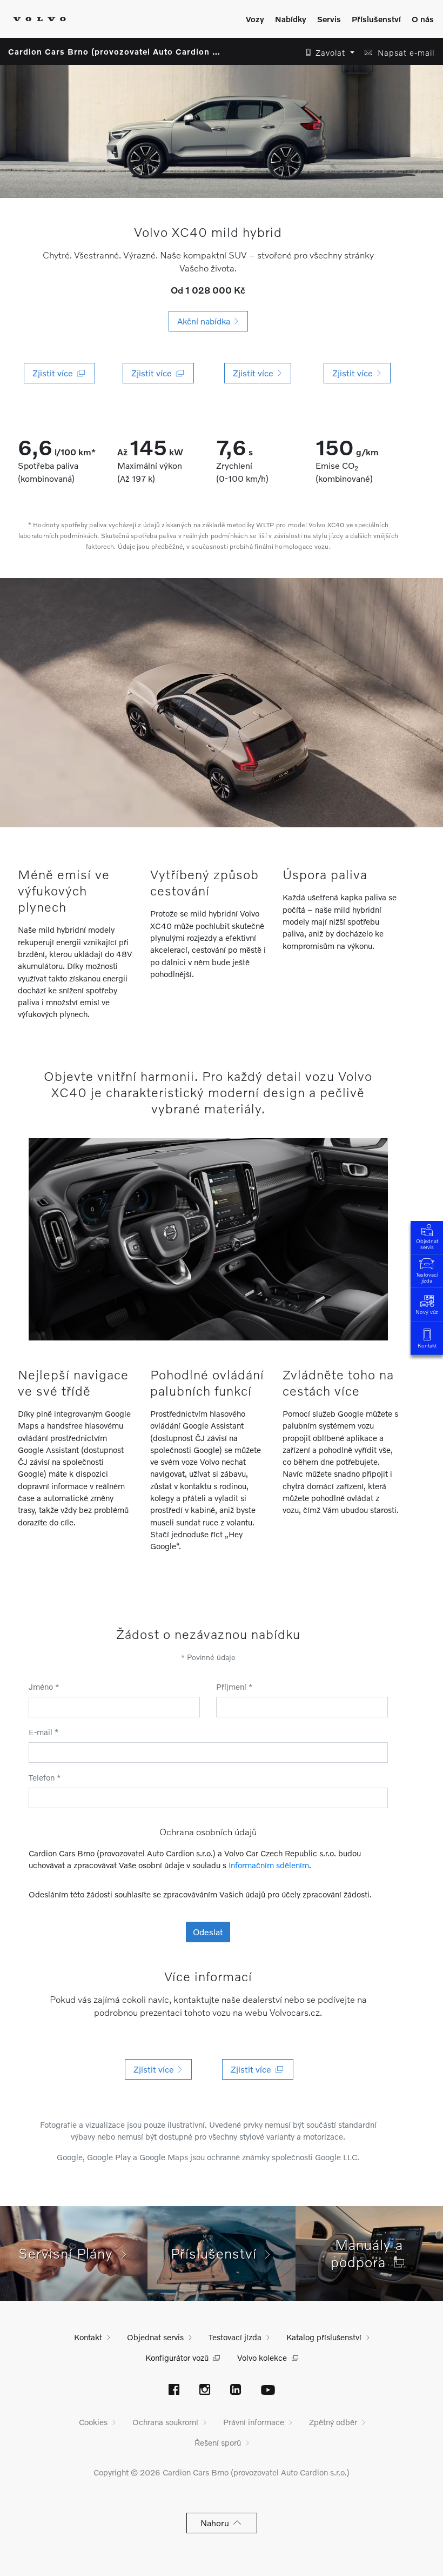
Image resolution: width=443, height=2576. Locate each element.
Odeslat (208, 1932)
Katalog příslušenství (324, 2337)
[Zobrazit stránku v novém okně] (174, 2391)
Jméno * (44, 1687)
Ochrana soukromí (165, 2422)
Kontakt (427, 1345)
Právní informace (254, 2422)
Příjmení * (234, 1687)
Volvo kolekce (262, 2358)
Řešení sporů (218, 2442)
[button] (327, 53)
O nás (423, 19)
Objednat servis (427, 1244)
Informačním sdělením (269, 1865)
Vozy (255, 19)
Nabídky (291, 19)
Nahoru (217, 2523)
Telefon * (45, 1777)
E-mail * (44, 1732)
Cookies (93, 2422)
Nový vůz (427, 1312)
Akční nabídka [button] (206, 321)
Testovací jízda (427, 1277)
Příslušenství (376, 19)
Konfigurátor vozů (177, 2358)
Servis (329, 19)
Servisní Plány (70, 2253)
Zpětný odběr (333, 2422)
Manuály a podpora (367, 2253)
